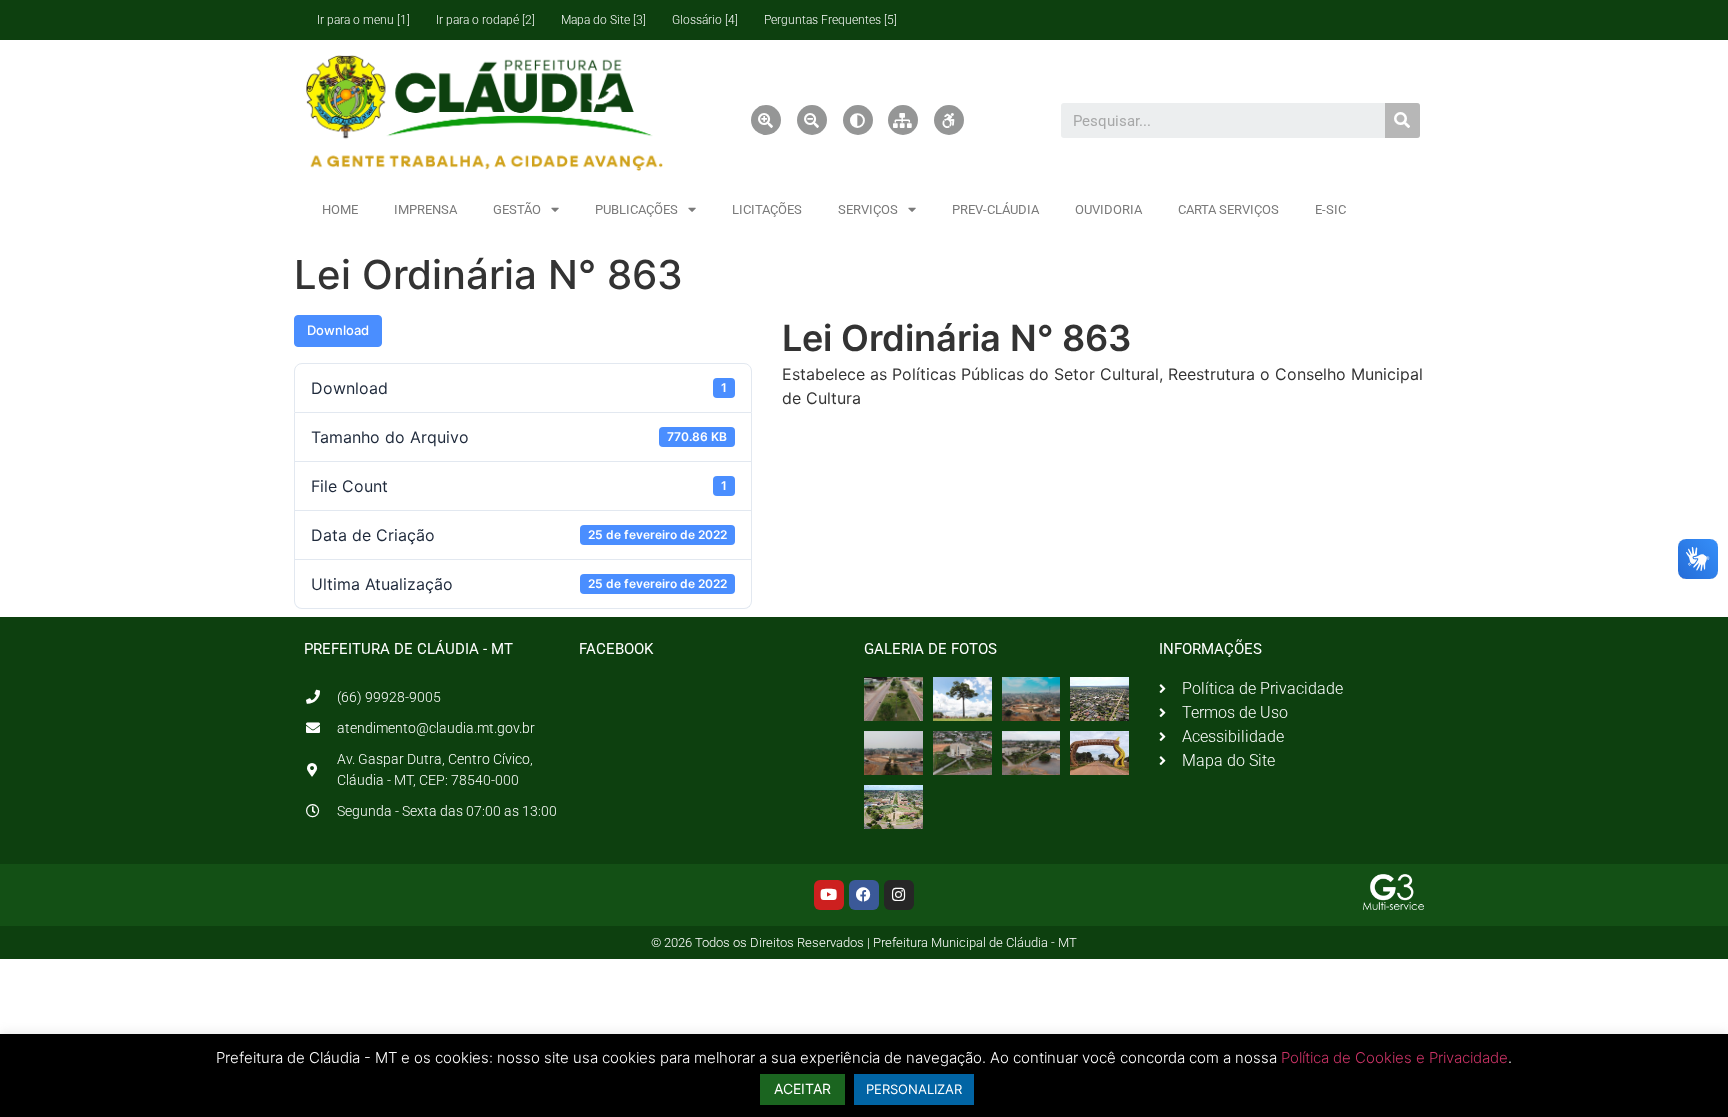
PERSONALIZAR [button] (914, 1089)
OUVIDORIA (1108, 209)
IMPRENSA (425, 209)
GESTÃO (517, 209)
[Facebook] (864, 895)
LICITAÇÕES (767, 209)
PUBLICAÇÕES (636, 209)
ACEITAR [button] (802, 1088)
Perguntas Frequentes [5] (830, 20)
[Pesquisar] (1402, 120)
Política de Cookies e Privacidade (1394, 1057)
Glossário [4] (705, 20)
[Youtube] (829, 895)
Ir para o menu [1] (363, 20)
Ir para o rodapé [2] (485, 20)
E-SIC (1330, 209)
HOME (340, 209)
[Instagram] (899, 895)
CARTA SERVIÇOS (1228, 209)
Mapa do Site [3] (603, 20)
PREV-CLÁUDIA (995, 209)
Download (338, 330)
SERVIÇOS (868, 209)
